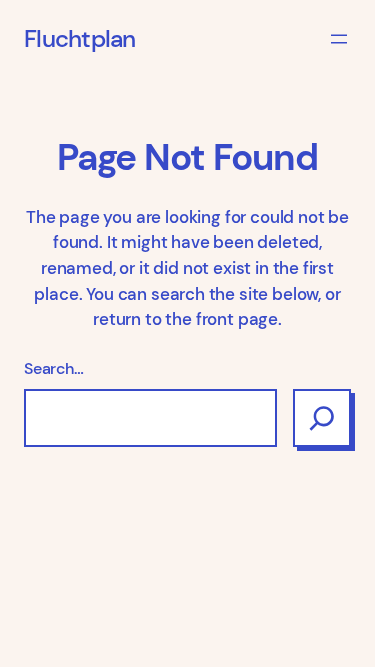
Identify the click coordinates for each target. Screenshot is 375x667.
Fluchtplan (80, 39)
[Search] (322, 418)
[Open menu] (339, 39)
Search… (54, 368)
